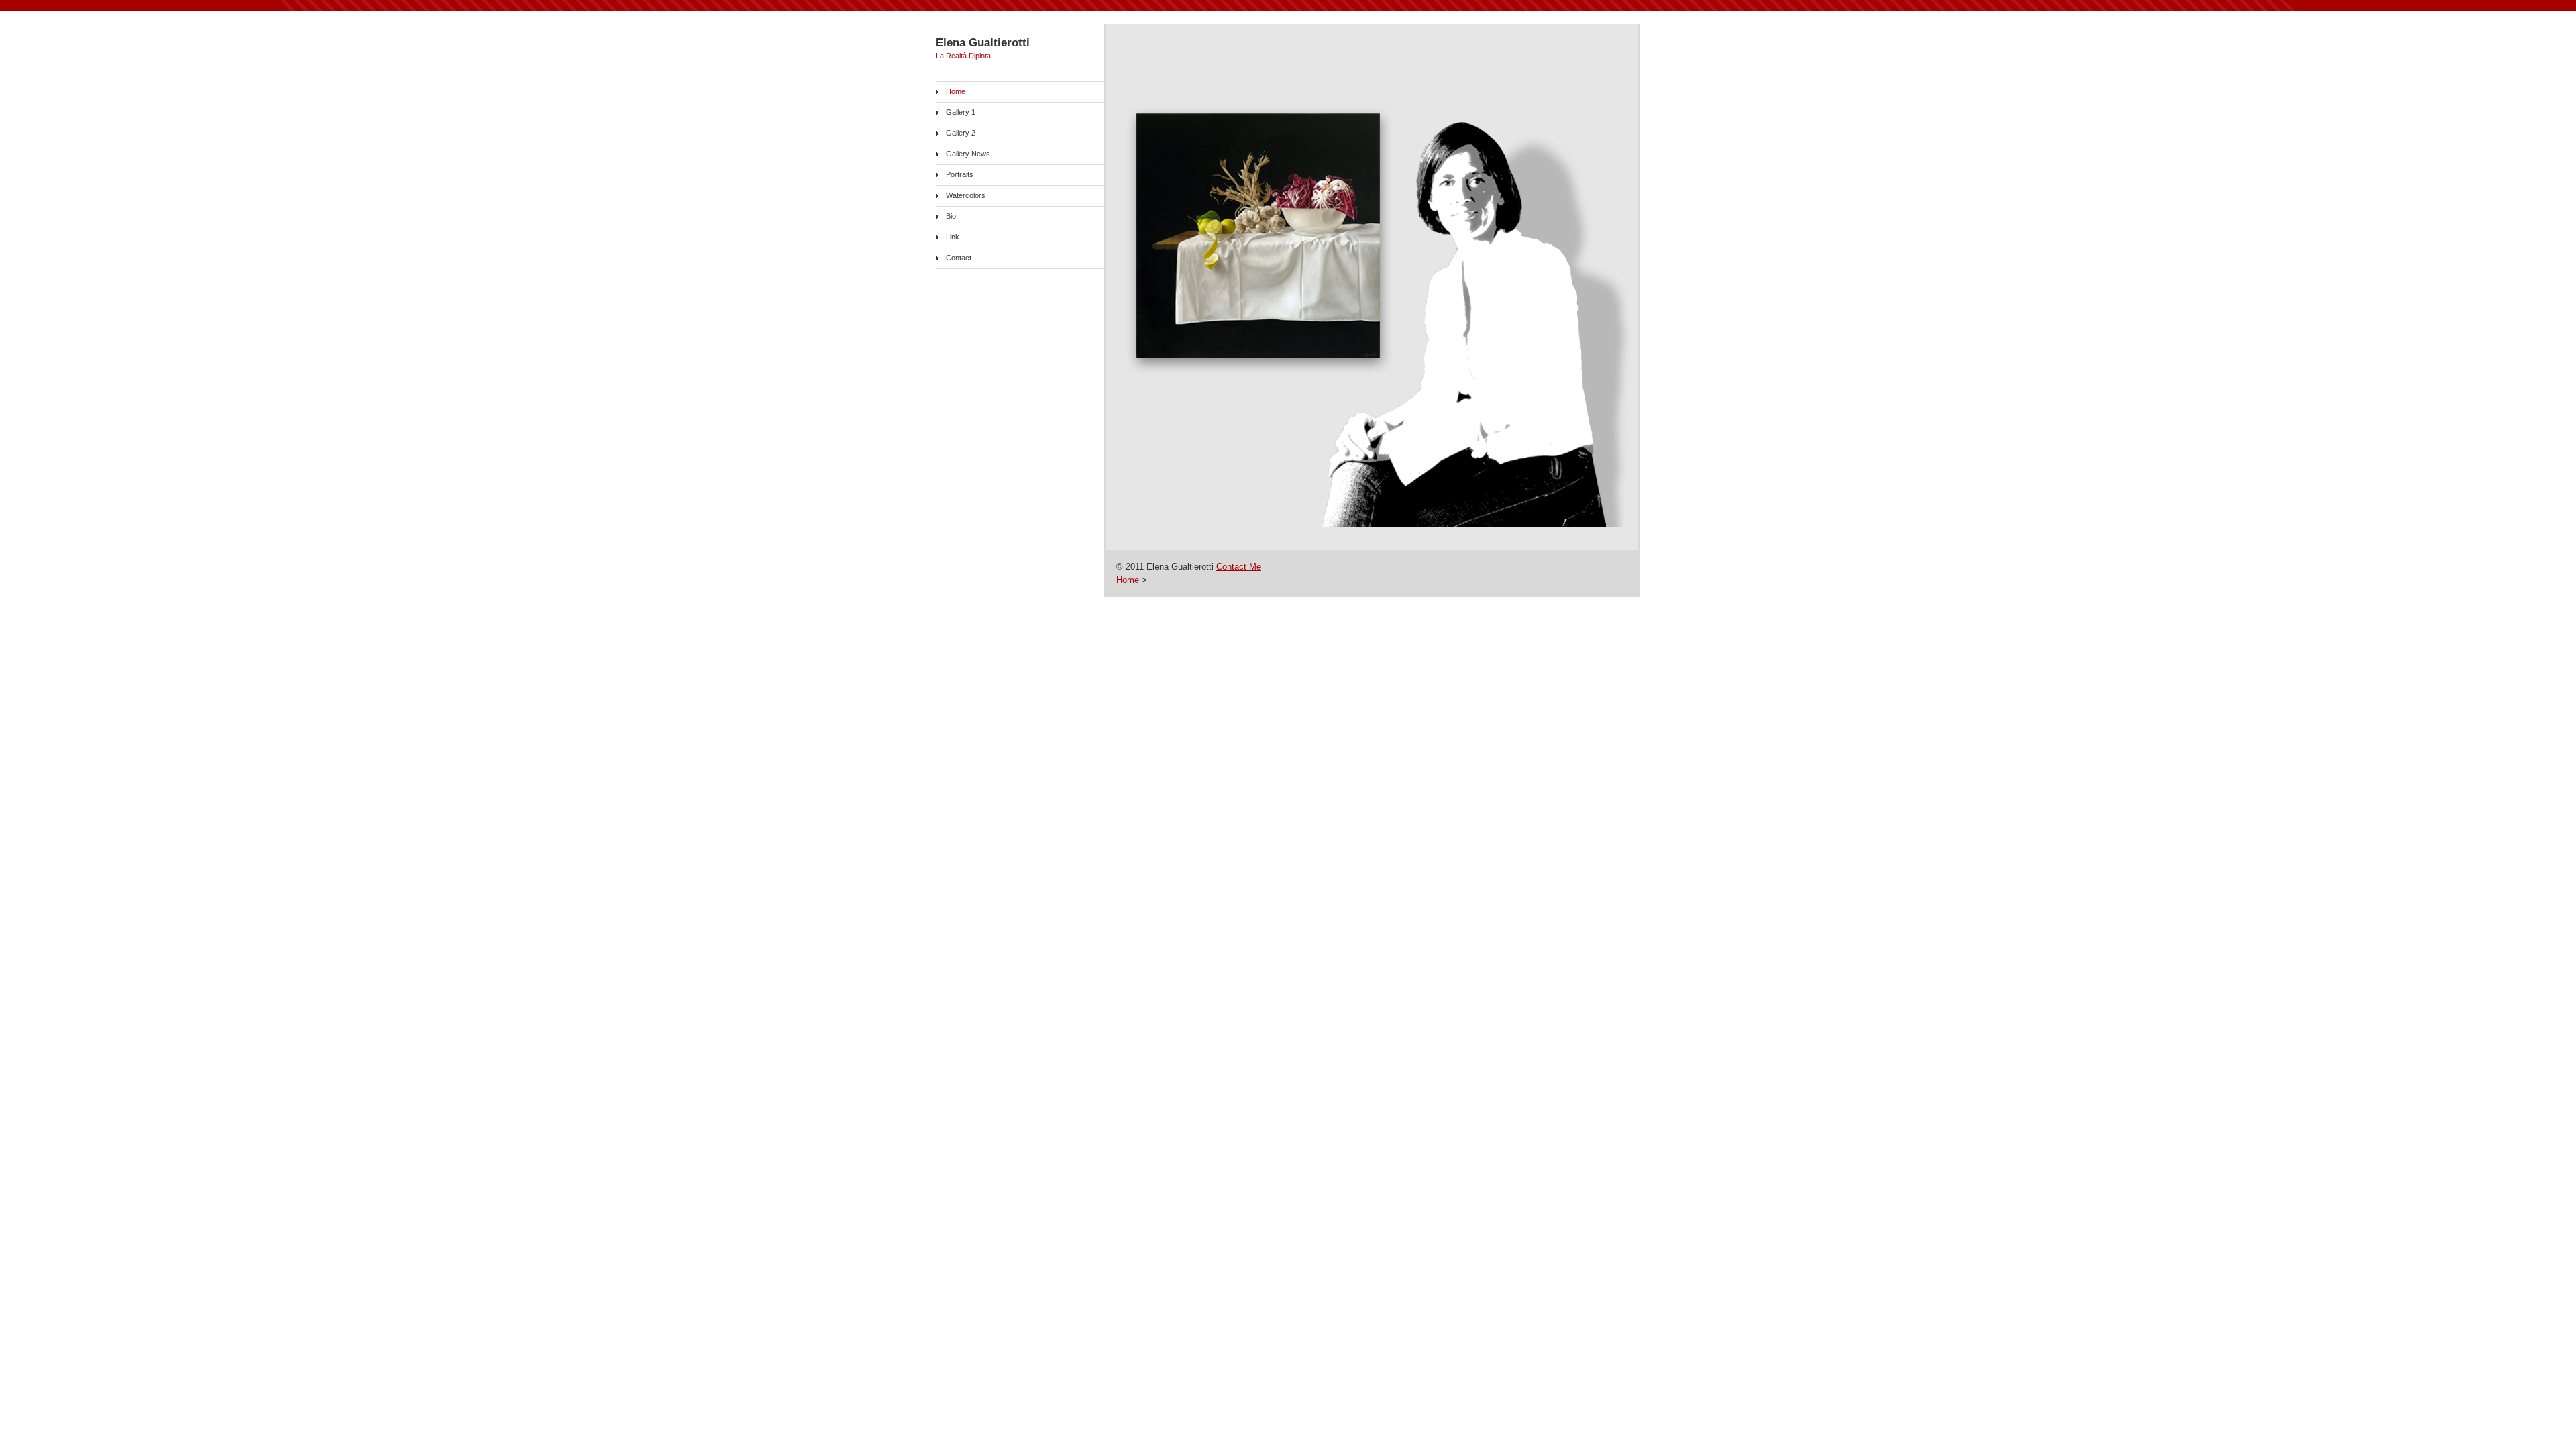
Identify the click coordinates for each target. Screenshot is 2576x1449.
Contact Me (1239, 567)
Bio (951, 216)
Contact (959, 258)
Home (956, 91)
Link (953, 237)
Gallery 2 (961, 133)
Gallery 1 (961, 112)
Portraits (960, 174)
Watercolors (966, 195)
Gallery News (968, 154)
